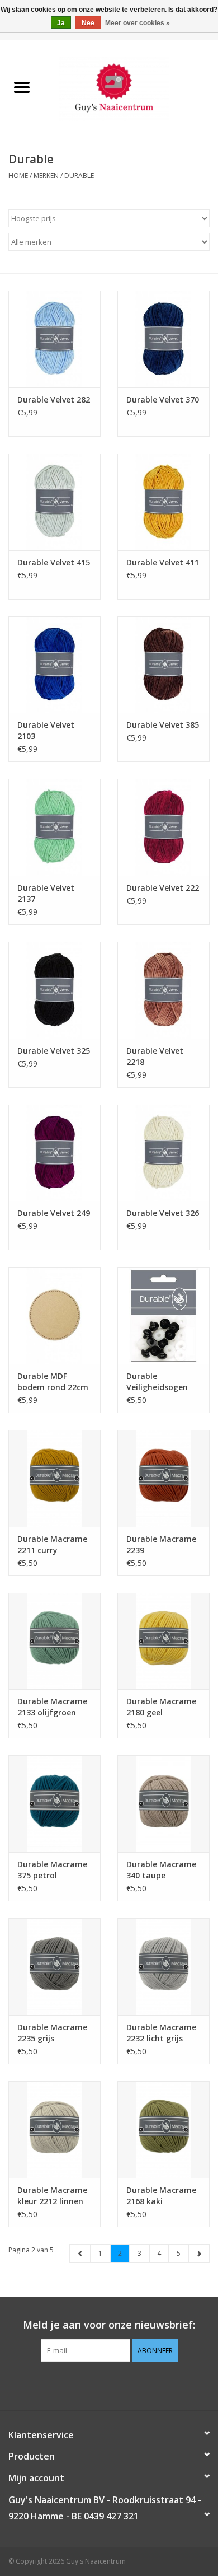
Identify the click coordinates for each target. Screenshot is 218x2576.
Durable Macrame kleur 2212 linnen (52, 2196)
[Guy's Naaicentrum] (131, 88)
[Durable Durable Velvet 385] (163, 665)
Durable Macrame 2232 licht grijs (161, 2033)
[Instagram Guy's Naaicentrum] (129, 2385)
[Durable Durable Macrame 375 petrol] (54, 1804)
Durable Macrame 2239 (161, 1544)
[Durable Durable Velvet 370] (163, 339)
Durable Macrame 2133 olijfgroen (52, 1707)
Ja (61, 23)
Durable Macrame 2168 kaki (161, 2196)
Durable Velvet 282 (54, 399)
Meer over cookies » (138, 23)
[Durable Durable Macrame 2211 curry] (54, 1478)
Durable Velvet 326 (163, 1213)
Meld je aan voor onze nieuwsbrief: (109, 2325)
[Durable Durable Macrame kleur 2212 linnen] (54, 2129)
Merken (46, 176)
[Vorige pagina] (80, 2254)
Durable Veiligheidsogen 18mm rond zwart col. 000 (162, 1382)
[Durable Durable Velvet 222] (163, 827)
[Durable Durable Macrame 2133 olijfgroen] (54, 1641)
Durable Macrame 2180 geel (161, 1707)
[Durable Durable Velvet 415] (54, 502)
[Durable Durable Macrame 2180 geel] (163, 1641)
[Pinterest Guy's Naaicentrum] (109, 2385)
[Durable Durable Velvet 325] (54, 990)
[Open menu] (22, 87)
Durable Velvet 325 (54, 1051)
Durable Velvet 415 (54, 562)
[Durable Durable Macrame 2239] (163, 1478)
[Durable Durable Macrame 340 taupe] (163, 1804)
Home (18, 176)
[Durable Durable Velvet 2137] (54, 827)
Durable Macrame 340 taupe (161, 1870)
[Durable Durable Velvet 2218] (163, 990)
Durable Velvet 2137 (46, 893)
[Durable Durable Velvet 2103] (54, 665)
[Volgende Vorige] (199, 2254)
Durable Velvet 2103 (46, 730)
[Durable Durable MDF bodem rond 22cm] (54, 1315)
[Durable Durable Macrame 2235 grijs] (54, 1967)
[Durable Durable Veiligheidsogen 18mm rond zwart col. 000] (163, 1315)
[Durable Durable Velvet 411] (163, 502)
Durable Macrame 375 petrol (52, 1870)
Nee (88, 23)
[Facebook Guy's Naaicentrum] (89, 2385)
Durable (79, 176)
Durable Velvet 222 (163, 888)
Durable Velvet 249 (54, 1213)
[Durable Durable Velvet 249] (54, 1153)
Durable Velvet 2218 (155, 1056)
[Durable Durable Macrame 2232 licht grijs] (163, 1967)
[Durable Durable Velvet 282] (54, 339)
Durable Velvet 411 (163, 562)
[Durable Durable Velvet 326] (163, 1153)
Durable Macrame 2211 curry (52, 1544)
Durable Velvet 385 (163, 725)
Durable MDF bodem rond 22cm (53, 1381)
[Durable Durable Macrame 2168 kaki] (163, 2129)
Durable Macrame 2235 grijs (52, 2033)
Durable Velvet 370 (163, 399)
